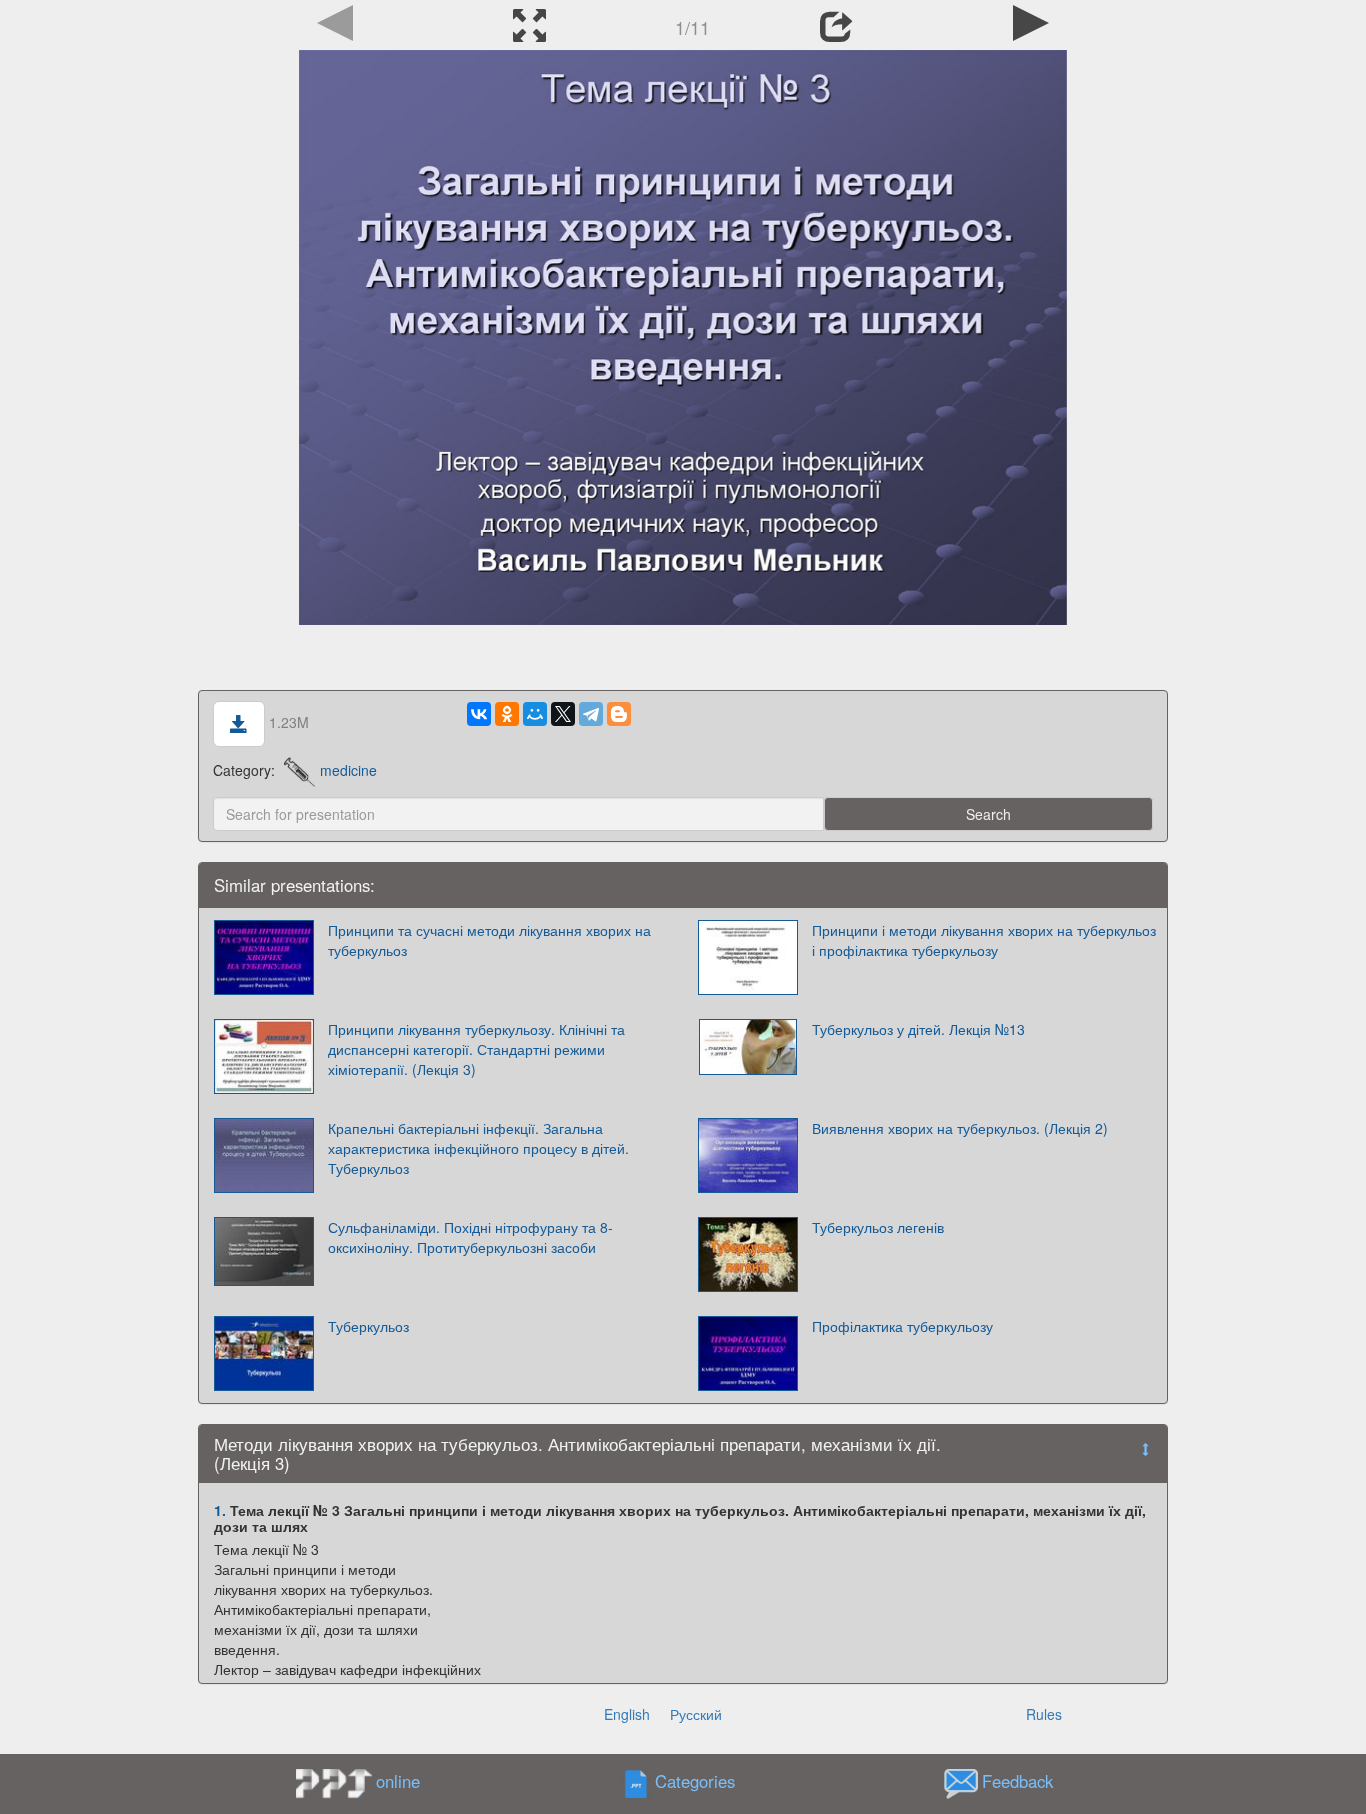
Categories (695, 1781)
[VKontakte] (479, 714)
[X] (563, 714)
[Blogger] (619, 714)
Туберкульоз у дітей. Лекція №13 (918, 1029)
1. (220, 1510)
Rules (1044, 1714)
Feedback (1017, 1781)
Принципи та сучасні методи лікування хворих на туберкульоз (489, 940)
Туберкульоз (368, 1326)
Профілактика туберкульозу (902, 1326)
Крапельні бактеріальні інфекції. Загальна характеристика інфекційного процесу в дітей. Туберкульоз (478, 1148)
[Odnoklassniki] (507, 714)
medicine (348, 770)
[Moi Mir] (535, 714)
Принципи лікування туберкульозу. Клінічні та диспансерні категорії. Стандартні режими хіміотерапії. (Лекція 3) (476, 1049)
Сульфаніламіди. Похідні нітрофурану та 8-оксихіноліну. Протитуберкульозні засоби (470, 1237)
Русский (696, 1714)
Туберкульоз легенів (878, 1227)
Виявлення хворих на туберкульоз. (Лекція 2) (960, 1128)
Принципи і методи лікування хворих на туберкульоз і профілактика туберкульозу (984, 940)
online (398, 1781)
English (627, 1714)
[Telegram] (591, 714)
